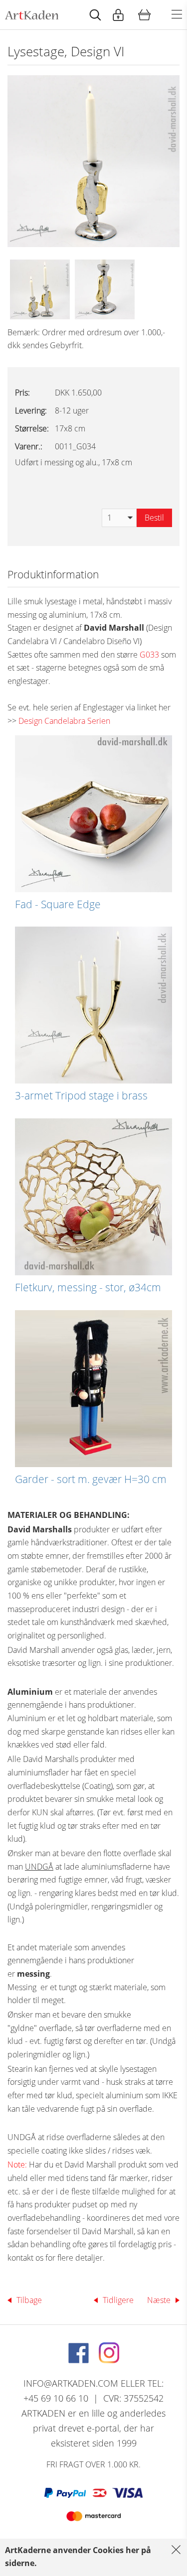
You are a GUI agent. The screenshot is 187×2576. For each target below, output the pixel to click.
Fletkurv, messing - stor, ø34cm (88, 1287)
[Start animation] (95, 15)
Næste (159, 2300)
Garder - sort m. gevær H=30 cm (91, 1479)
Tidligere (118, 2300)
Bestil (154, 518)
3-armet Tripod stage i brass (81, 1095)
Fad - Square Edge (58, 904)
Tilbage (29, 2300)
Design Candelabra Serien (64, 721)
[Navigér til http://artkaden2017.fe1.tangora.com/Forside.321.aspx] (32, 15)
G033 (149, 655)
